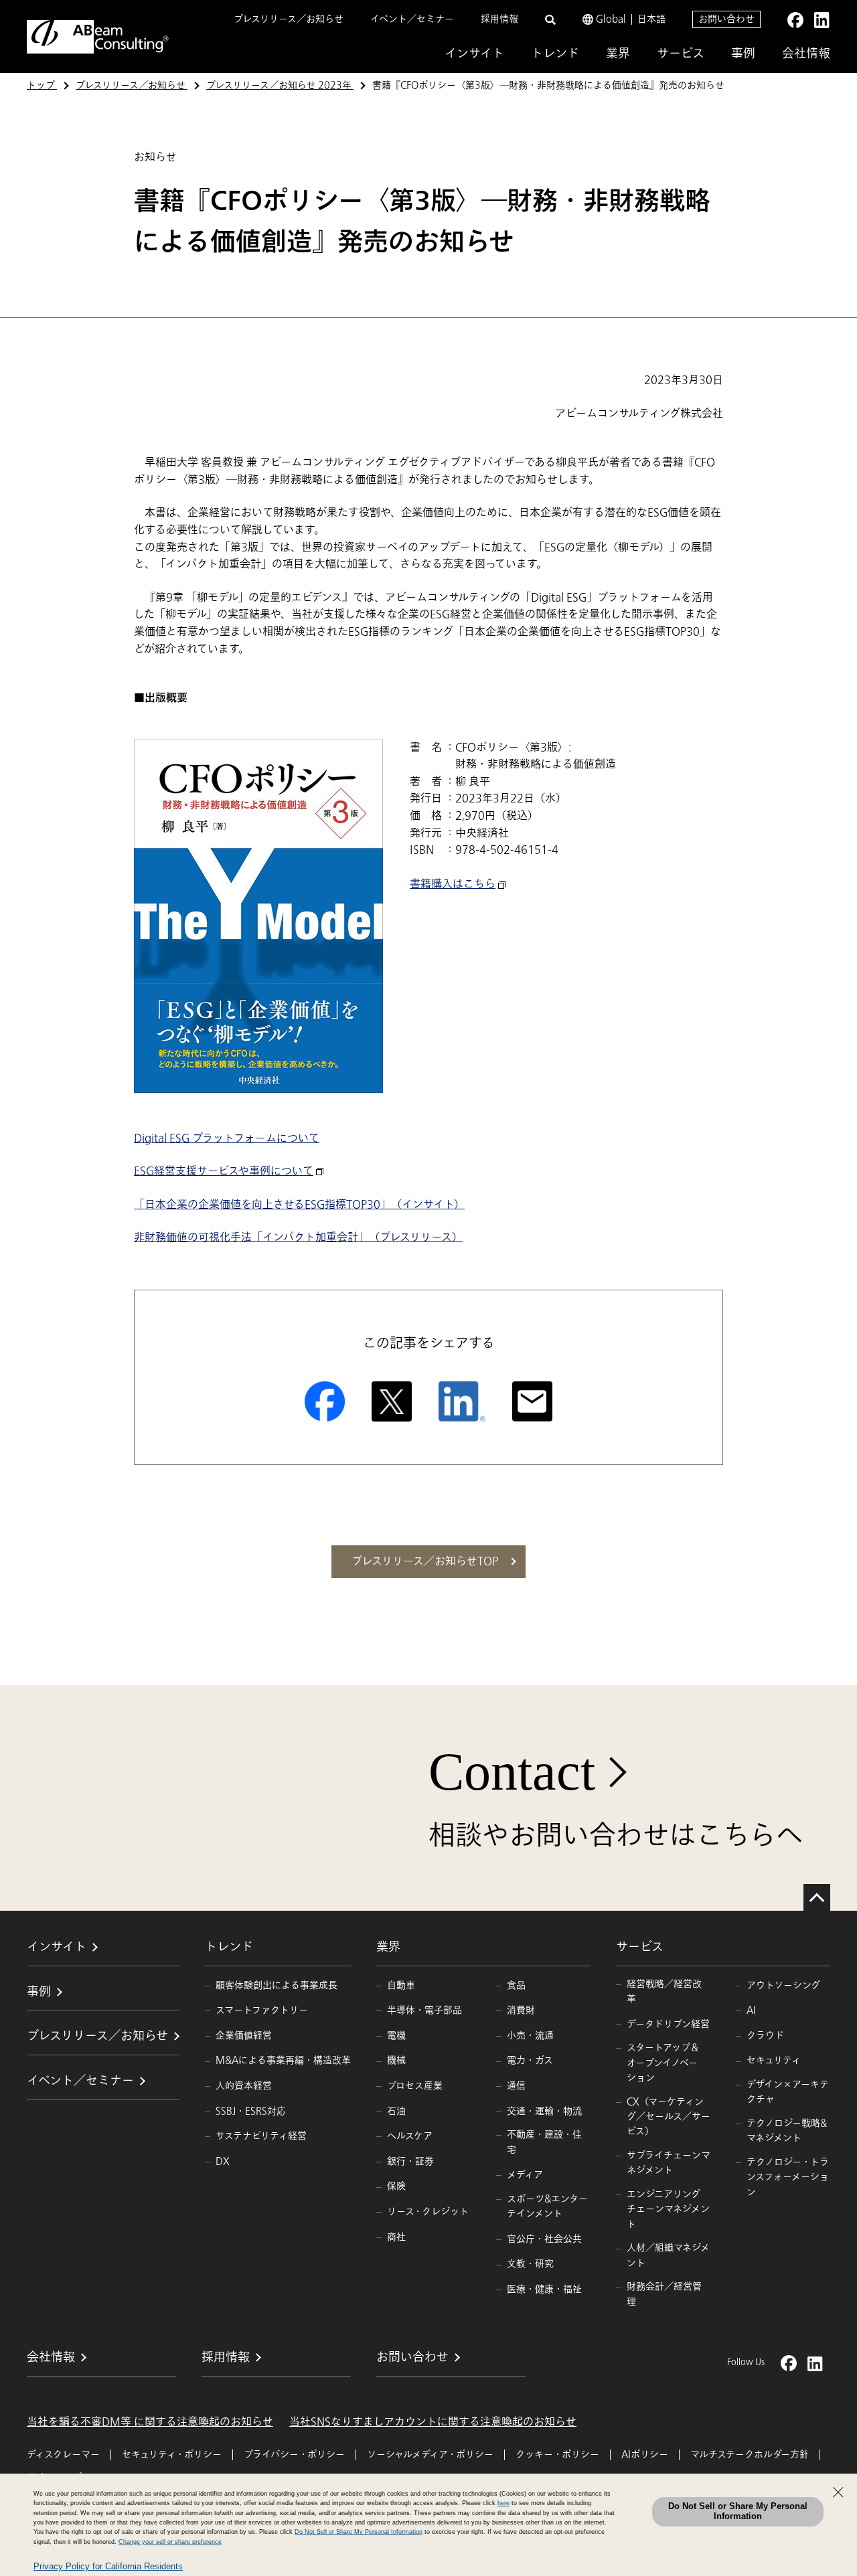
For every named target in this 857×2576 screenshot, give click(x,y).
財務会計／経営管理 (664, 2294)
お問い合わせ (726, 19)
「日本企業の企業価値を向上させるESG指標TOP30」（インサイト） (299, 1205)
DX (223, 2161)
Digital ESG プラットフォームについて (227, 1138)
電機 (396, 2036)
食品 (516, 1985)
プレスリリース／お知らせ (289, 19)
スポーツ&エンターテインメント (547, 2206)
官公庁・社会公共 (544, 2239)
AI (751, 2010)
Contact (512, 1772)
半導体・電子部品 (424, 2010)
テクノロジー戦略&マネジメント (787, 2131)
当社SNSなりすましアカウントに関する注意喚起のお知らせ (433, 2422)
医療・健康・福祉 (544, 2289)
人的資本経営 (244, 2086)
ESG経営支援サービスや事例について (224, 1171)
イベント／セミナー (412, 19)
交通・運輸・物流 (544, 2111)
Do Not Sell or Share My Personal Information (738, 2511)
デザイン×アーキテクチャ (788, 2092)
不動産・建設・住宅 (544, 2142)
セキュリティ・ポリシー (172, 2455)
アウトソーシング (783, 1985)
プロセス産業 (415, 2086)
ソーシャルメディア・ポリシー (430, 2455)
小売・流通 (530, 2036)
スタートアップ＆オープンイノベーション (663, 2063)
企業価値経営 (244, 2036)
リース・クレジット (428, 2212)
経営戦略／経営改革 (664, 1991)
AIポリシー (645, 2455)
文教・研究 (530, 2264)
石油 (396, 2111)
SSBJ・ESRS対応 (251, 2111)
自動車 (401, 1985)
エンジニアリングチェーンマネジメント (668, 2209)
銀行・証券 (410, 2161)
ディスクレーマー (63, 2455)
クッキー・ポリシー (557, 2455)
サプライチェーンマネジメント (669, 2163)
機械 (396, 2060)
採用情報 (499, 19)
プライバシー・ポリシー (294, 2455)
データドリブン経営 (668, 2024)
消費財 (521, 2010)
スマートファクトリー (262, 2010)
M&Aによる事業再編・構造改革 (283, 2060)
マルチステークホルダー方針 (750, 2455)
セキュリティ (774, 2060)
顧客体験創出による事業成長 (277, 1985)
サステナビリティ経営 (261, 2136)
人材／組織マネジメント (668, 2255)
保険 (396, 2186)
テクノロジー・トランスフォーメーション (788, 2177)
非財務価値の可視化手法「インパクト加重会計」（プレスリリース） (298, 1237)
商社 (396, 2237)
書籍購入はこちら (453, 884)
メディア (525, 2175)
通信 (516, 2086)
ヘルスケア (410, 2136)
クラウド (765, 2036)
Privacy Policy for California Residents (108, 2566)
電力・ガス (530, 2060)
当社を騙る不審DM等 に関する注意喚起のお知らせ (150, 2422)
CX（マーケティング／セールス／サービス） (669, 2117)
